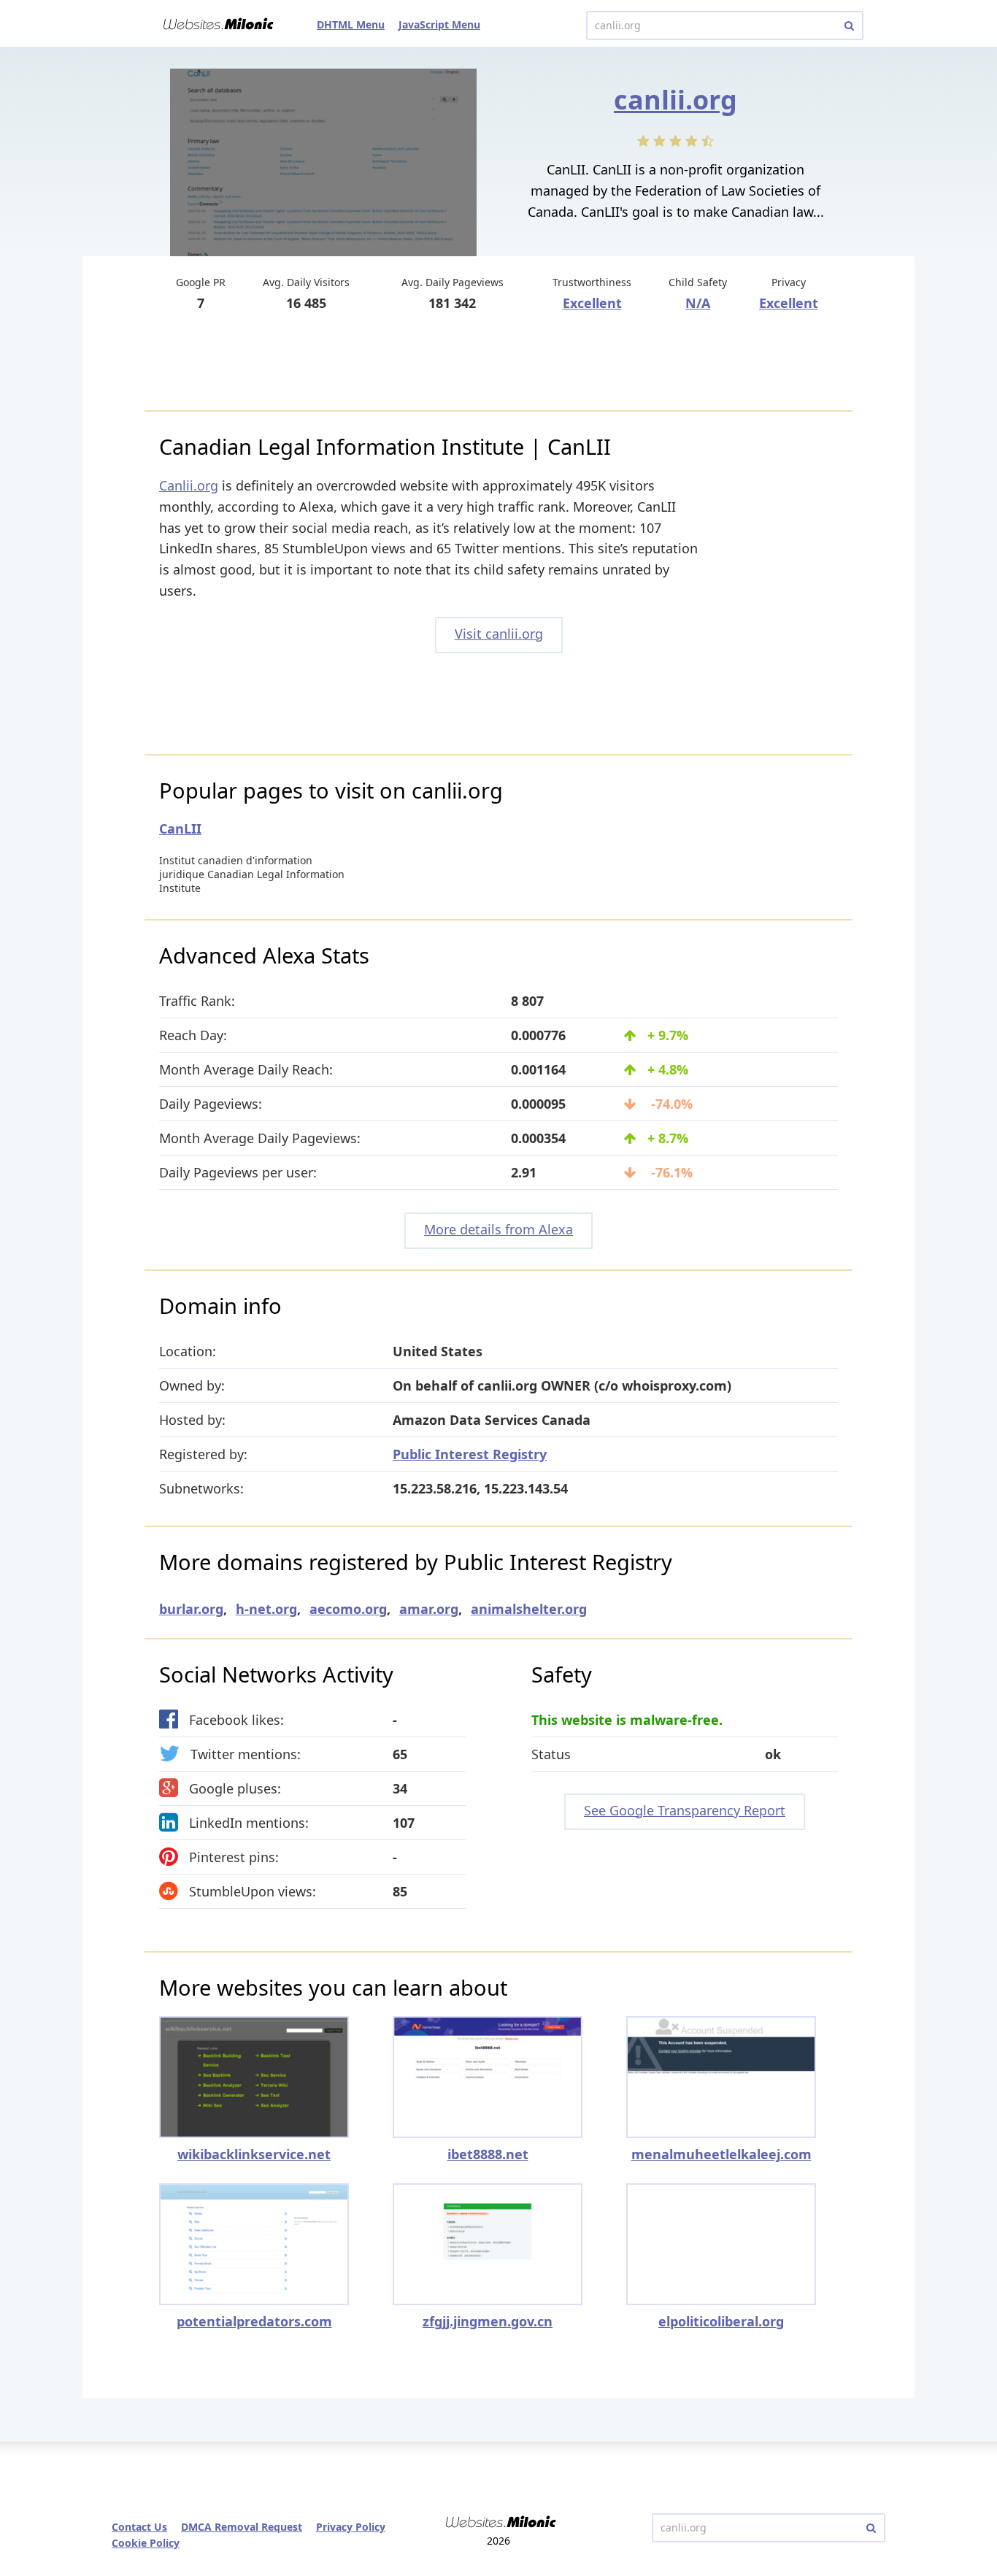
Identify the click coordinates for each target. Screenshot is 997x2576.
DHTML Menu (351, 24)
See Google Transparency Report (685, 1810)
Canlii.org (189, 485)
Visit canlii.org (499, 634)
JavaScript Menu (439, 24)
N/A (698, 303)
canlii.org (675, 100)
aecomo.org (348, 1609)
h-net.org (266, 1609)
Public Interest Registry (470, 1454)
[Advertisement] (498, 363)
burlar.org (191, 1609)
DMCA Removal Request (242, 2527)
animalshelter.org (529, 1609)
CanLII (180, 828)
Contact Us (139, 2527)
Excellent (592, 303)
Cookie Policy (146, 2543)
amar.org (429, 1609)
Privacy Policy (351, 2527)
